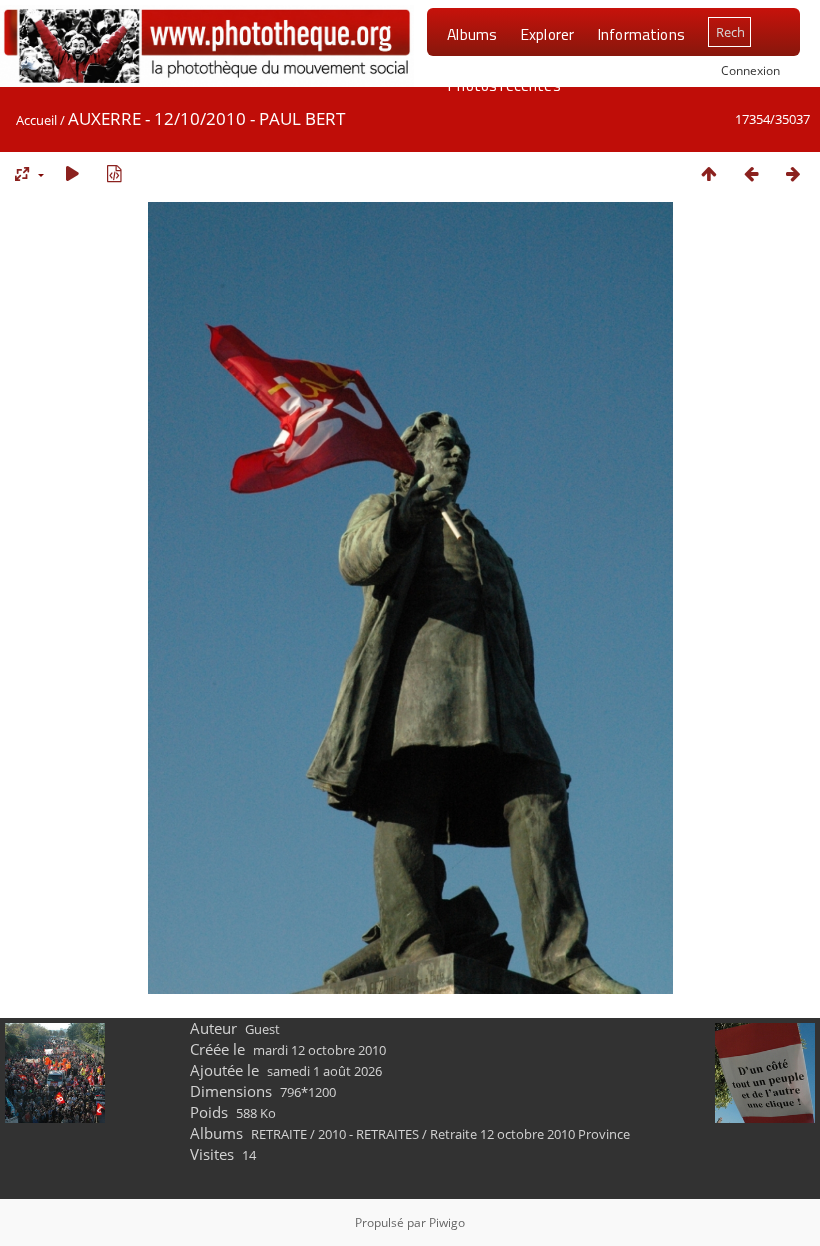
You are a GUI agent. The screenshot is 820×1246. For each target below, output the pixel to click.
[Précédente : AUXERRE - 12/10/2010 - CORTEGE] (751, 173)
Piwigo (447, 1222)
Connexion (750, 70)
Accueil (36, 120)
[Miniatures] (709, 173)
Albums (472, 34)
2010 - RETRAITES (368, 1134)
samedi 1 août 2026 (324, 1071)
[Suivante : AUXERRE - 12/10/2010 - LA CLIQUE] (793, 173)
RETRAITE (279, 1134)
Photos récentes (503, 85)
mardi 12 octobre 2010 (319, 1050)
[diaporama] (72, 173)
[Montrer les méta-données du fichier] (114, 173)
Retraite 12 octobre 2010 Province (530, 1134)
